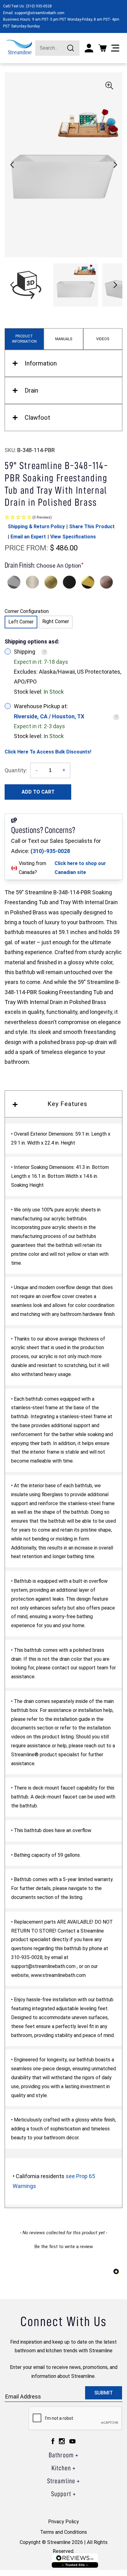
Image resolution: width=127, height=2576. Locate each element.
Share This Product (92, 527)
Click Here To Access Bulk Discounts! (48, 752)
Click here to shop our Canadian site (80, 868)
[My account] (89, 48)
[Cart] (102, 48)
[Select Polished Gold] (88, 582)
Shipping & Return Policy (36, 527)
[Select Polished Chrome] (14, 582)
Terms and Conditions (63, 2532)
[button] (115, 165)
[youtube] (72, 2441)
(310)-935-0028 (50, 851)
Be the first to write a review (64, 2247)
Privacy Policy (63, 2522)
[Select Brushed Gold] (51, 582)
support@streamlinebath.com (39, 13)
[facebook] (53, 2441)
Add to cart (38, 792)
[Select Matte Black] (69, 582)
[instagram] (62, 2441)
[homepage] (19, 47)
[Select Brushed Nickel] (32, 582)
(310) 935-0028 (39, 6)
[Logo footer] (75, 2560)
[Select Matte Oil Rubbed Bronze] (106, 582)
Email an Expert (28, 537)
